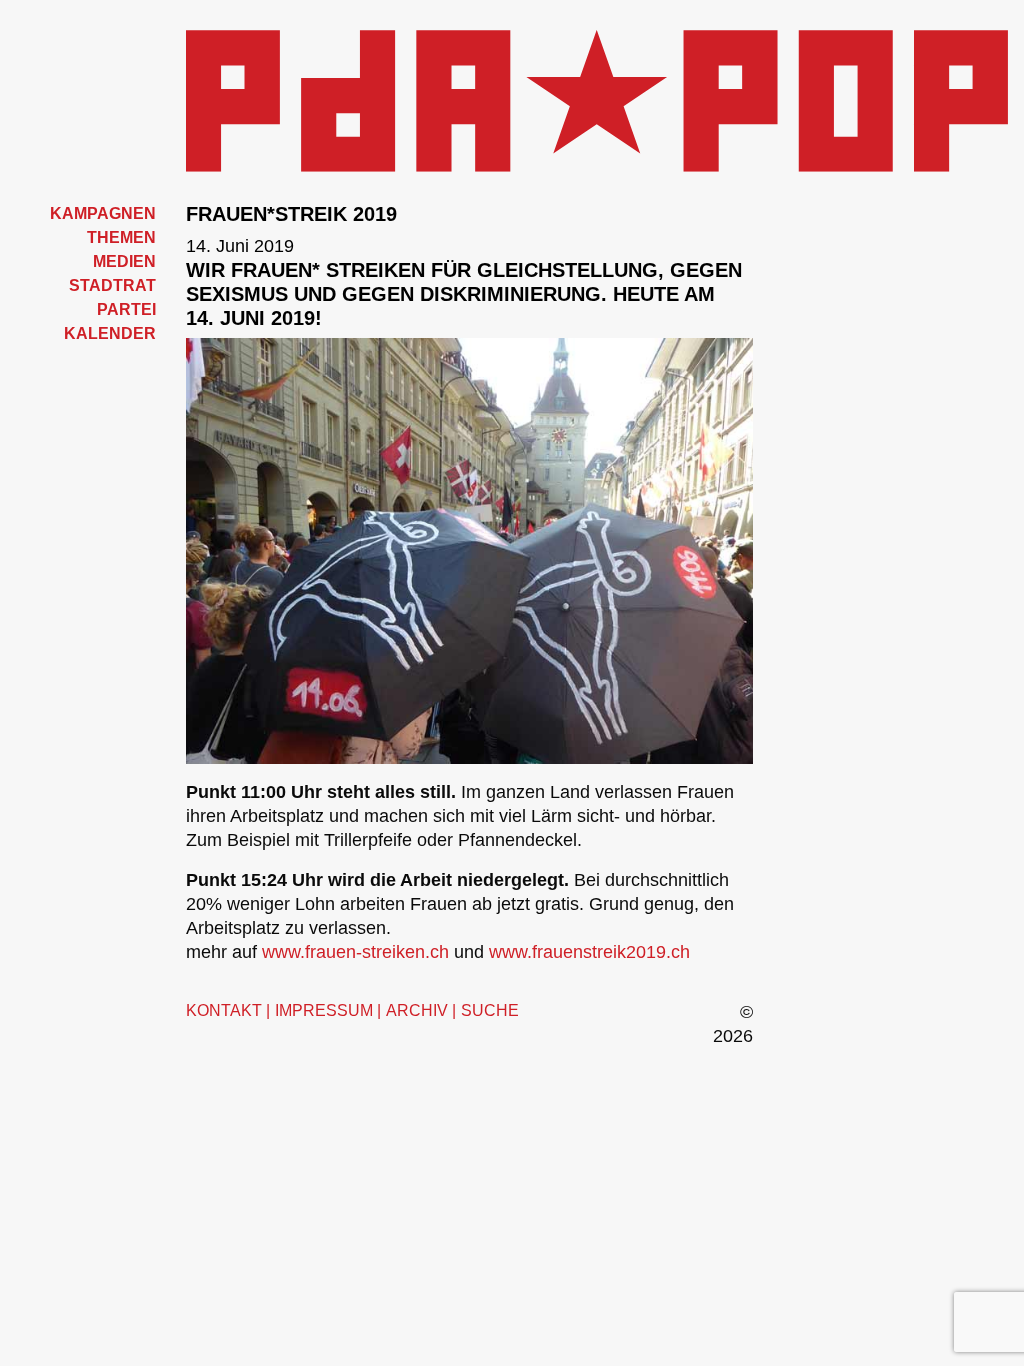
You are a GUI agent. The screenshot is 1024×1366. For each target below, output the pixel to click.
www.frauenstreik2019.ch (589, 952)
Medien (124, 261)
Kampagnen (103, 213)
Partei (126, 309)
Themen (121, 237)
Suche (490, 1010)
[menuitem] (85, 214)
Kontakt (224, 1010)
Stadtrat (112, 285)
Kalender (110, 333)
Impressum (324, 1010)
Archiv (417, 1010)
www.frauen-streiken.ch (355, 952)
